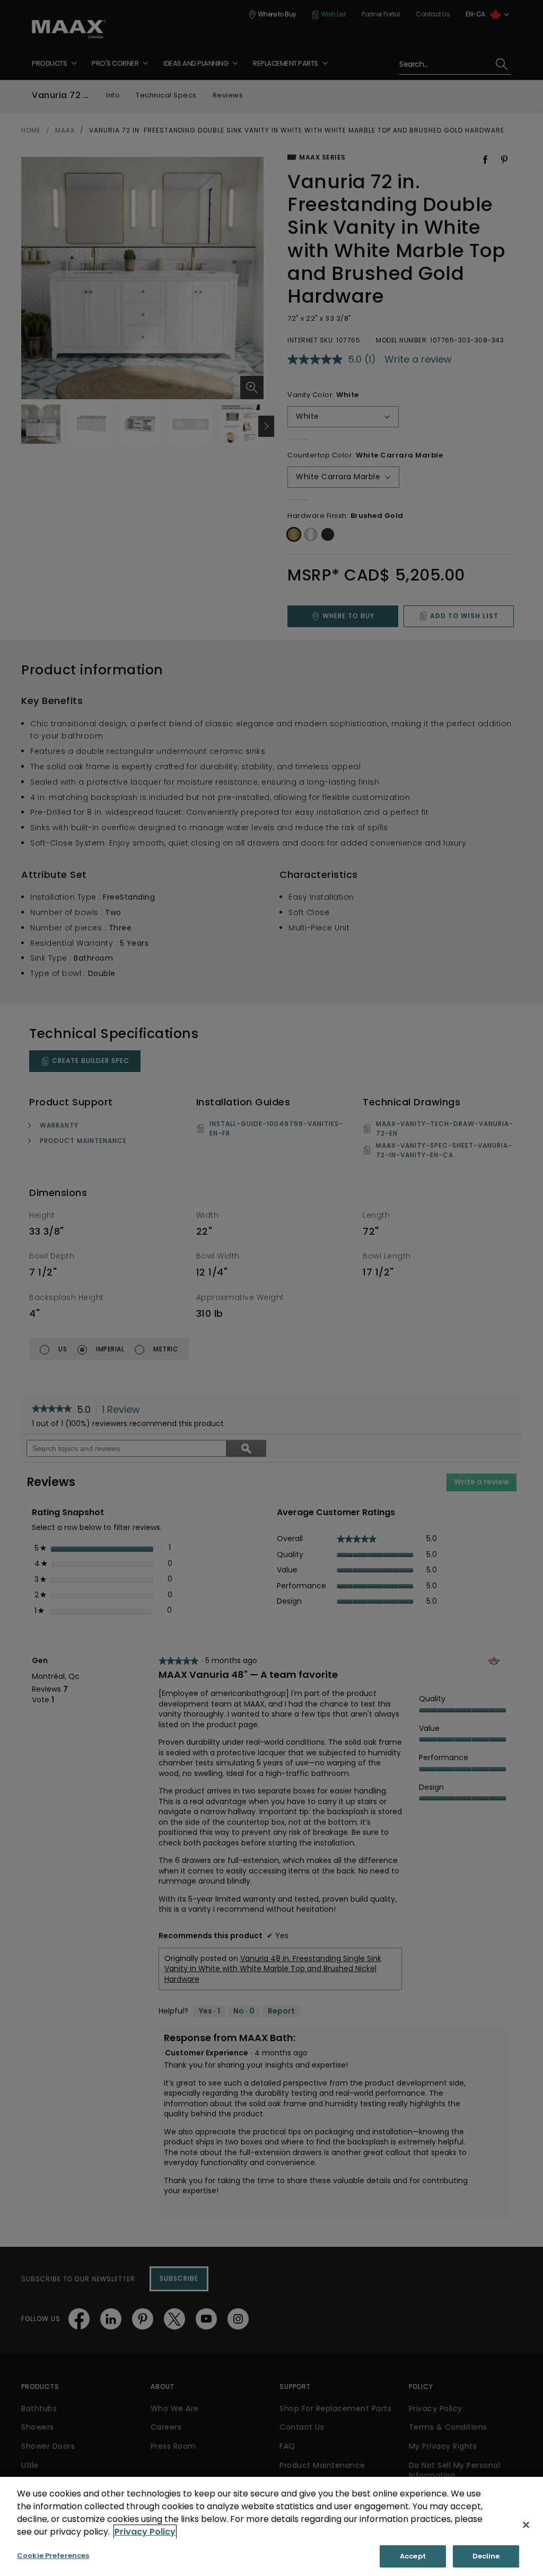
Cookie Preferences (53, 2556)
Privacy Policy (145, 2532)
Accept (413, 2556)
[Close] (526, 2525)
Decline (486, 2556)
